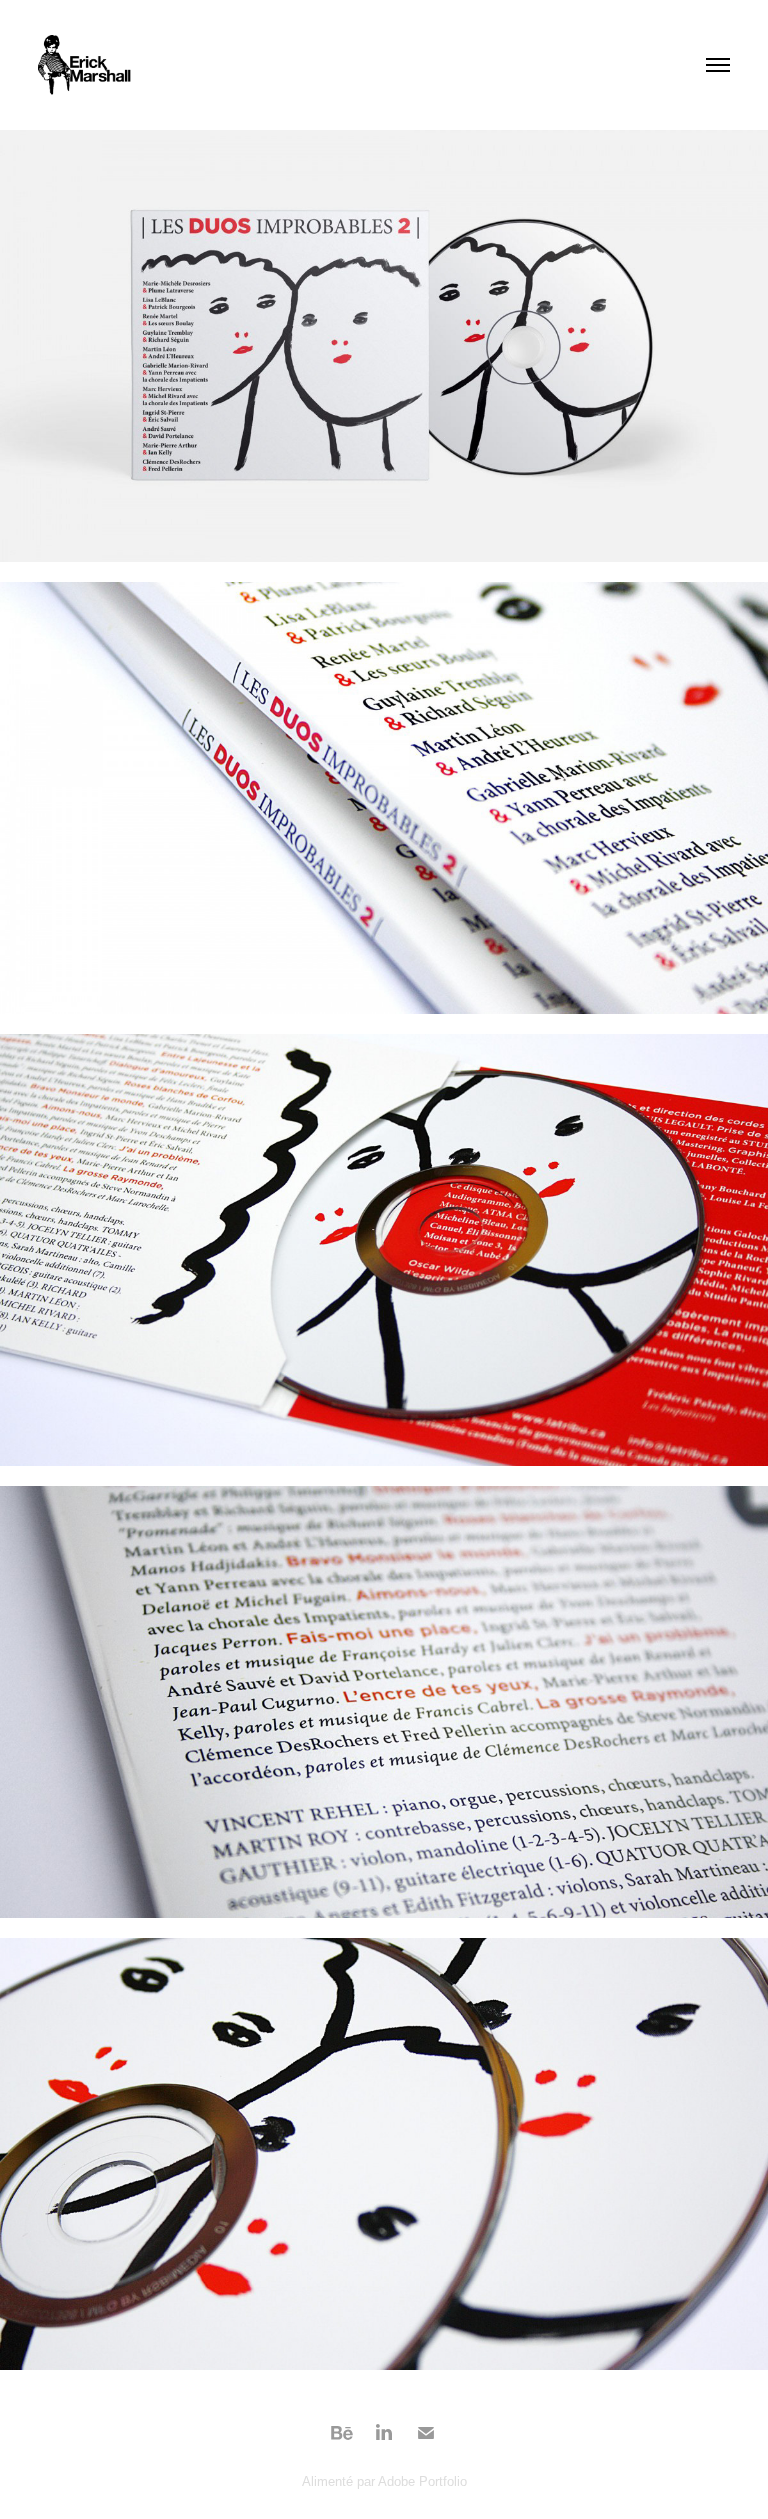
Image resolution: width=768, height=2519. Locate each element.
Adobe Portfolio (422, 2481)
